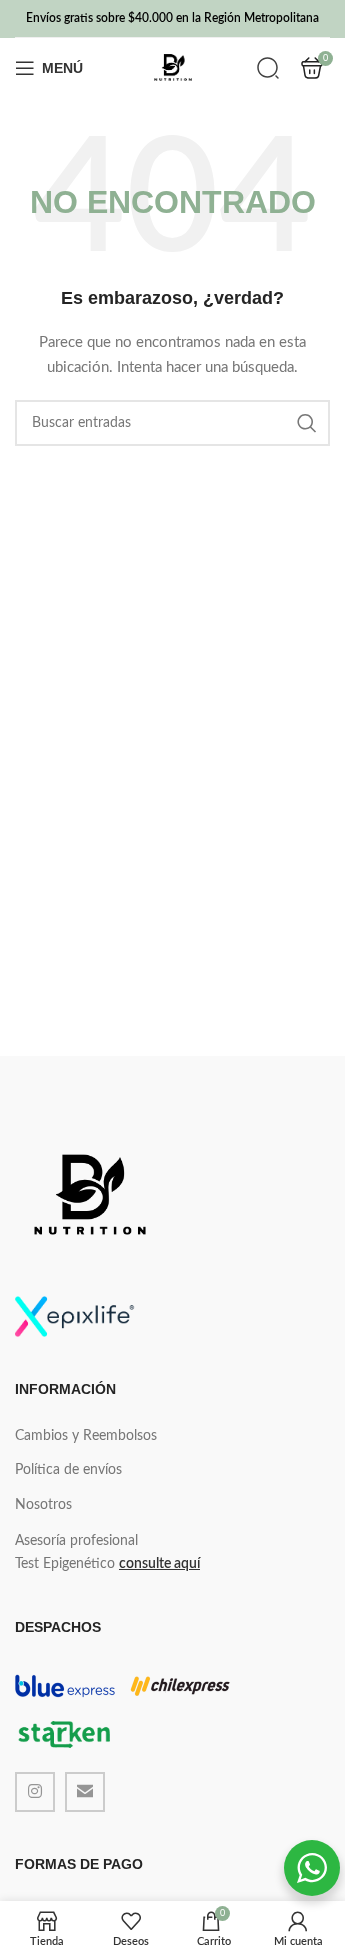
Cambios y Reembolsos (86, 1436)
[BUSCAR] (307, 423)
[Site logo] (173, 68)
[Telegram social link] (85, 1792)
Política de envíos (68, 1470)
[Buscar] (268, 68)
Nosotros (43, 1505)
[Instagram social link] (35, 1792)
